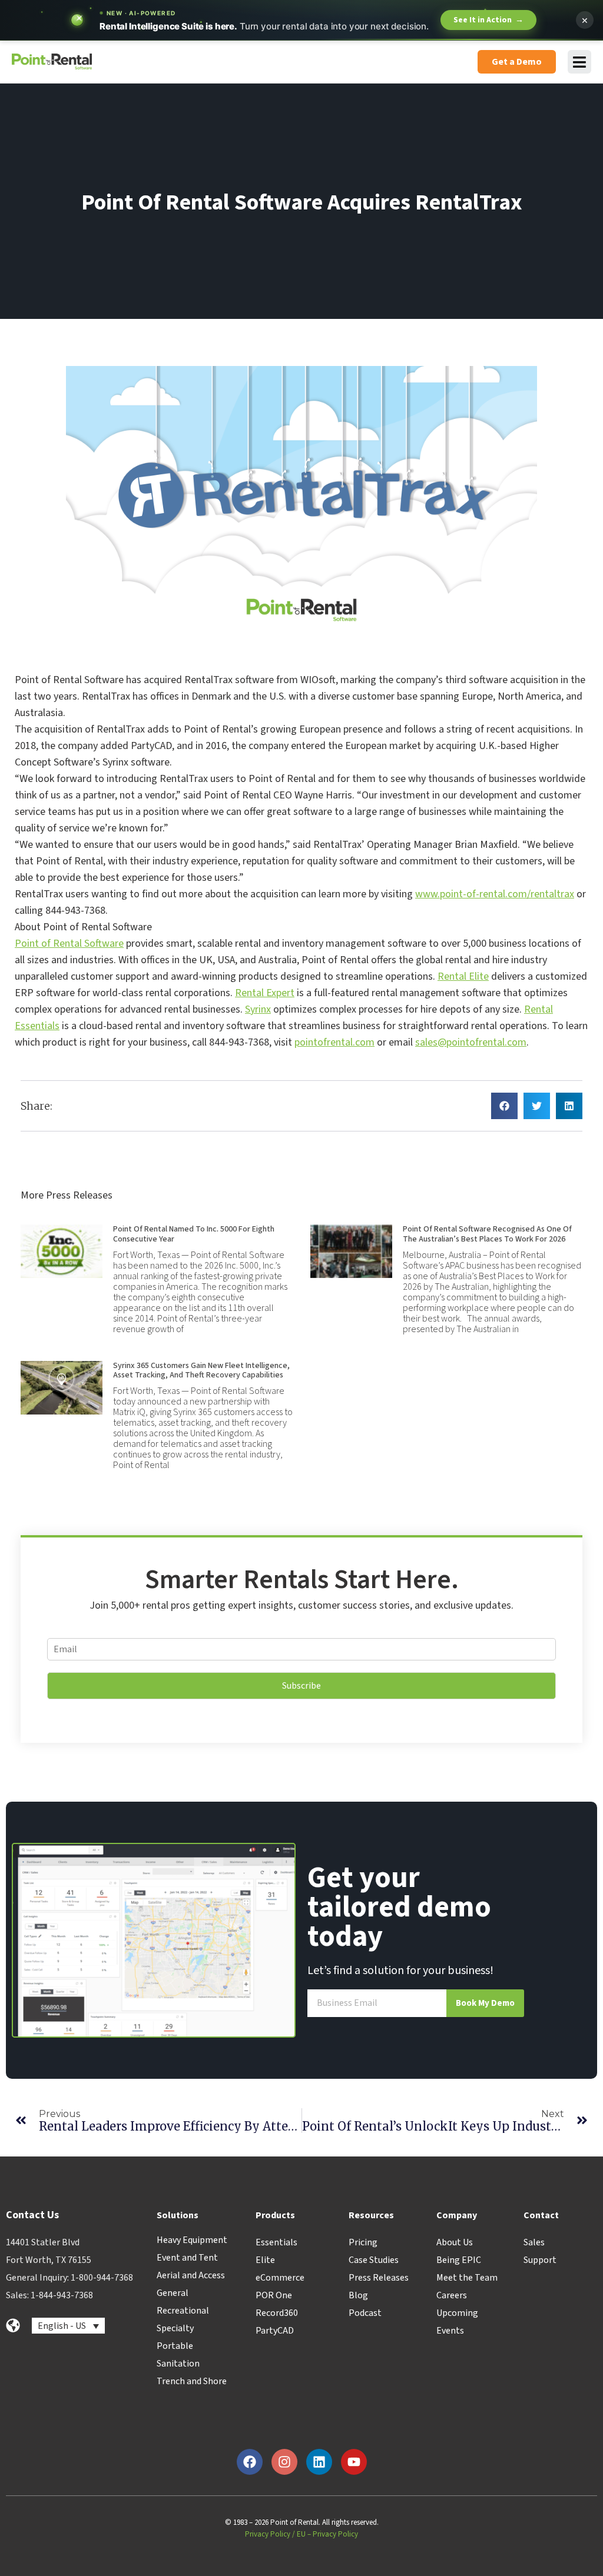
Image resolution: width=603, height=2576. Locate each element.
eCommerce (280, 2278)
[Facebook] (250, 2462)
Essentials (276, 2242)
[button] (504, 1106)
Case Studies (374, 2260)
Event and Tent (187, 2258)
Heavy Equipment (192, 2240)
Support (540, 2260)
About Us (455, 2242)
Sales (534, 2242)
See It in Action (488, 20)
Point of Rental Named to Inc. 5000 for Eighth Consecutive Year (194, 1234)
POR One (274, 2295)
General (173, 2293)
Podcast (365, 2313)
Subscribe (301, 1686)
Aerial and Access (191, 2275)
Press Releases (379, 2278)
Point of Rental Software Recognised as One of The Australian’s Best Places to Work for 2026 (487, 1234)
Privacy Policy (268, 2534)
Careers (452, 2295)
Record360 (277, 2313)
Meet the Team (467, 2278)
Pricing (363, 2242)
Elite (265, 2260)
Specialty (175, 2328)
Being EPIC (459, 2260)
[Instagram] (284, 2462)
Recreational (183, 2311)
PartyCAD (275, 2331)
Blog (358, 2295)
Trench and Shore (192, 2381)
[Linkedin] (319, 2462)
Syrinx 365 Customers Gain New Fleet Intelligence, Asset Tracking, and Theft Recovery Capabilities (201, 1371)
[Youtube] (354, 2462)
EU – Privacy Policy (327, 2534)
